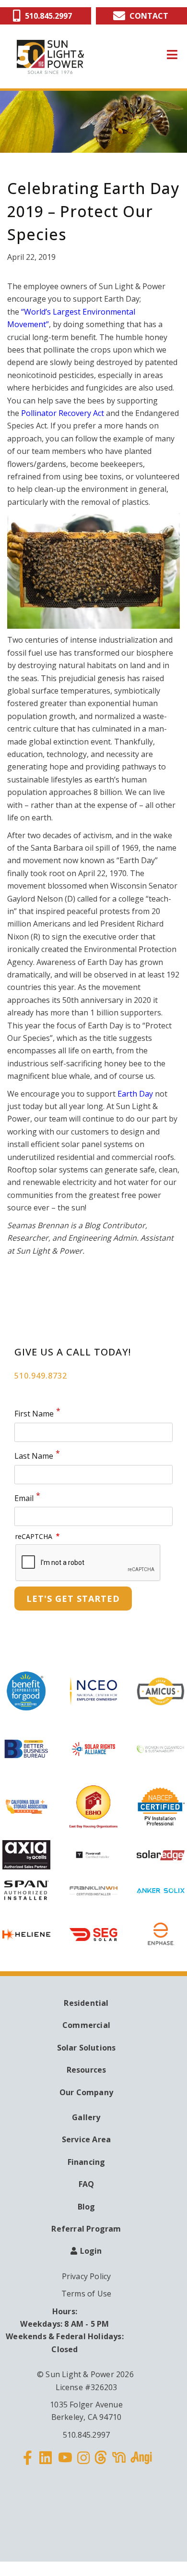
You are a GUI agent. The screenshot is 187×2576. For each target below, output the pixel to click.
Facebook (28, 2464)
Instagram (83, 2464)
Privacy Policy (87, 2276)
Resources (87, 2070)
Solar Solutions (87, 2048)
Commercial (86, 2025)
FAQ (87, 2184)
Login (91, 2251)
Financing (87, 2162)
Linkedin (46, 2464)
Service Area (86, 2139)
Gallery (86, 2117)
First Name (34, 1414)
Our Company (86, 2092)
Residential (86, 2003)
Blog (87, 2207)
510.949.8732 (41, 1376)
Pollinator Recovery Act (63, 413)
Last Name (34, 1456)
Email (24, 1498)
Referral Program (86, 2229)
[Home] (50, 57)
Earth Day (135, 1094)
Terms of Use (86, 2294)
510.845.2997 (86, 2435)
